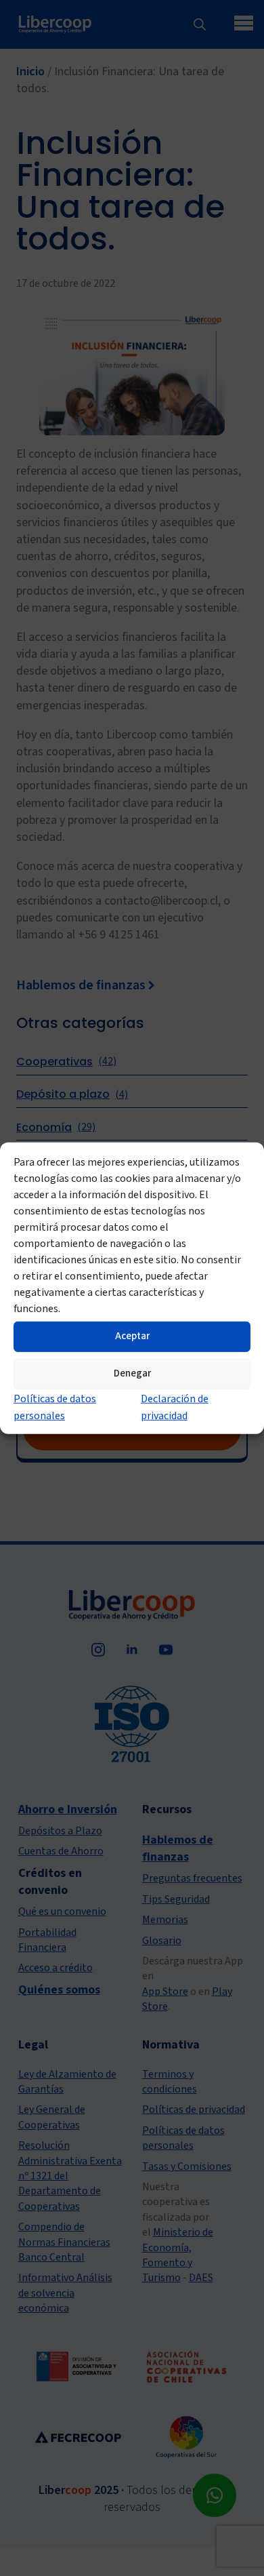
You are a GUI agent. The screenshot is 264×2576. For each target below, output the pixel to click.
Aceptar (132, 1336)
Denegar (132, 1373)
